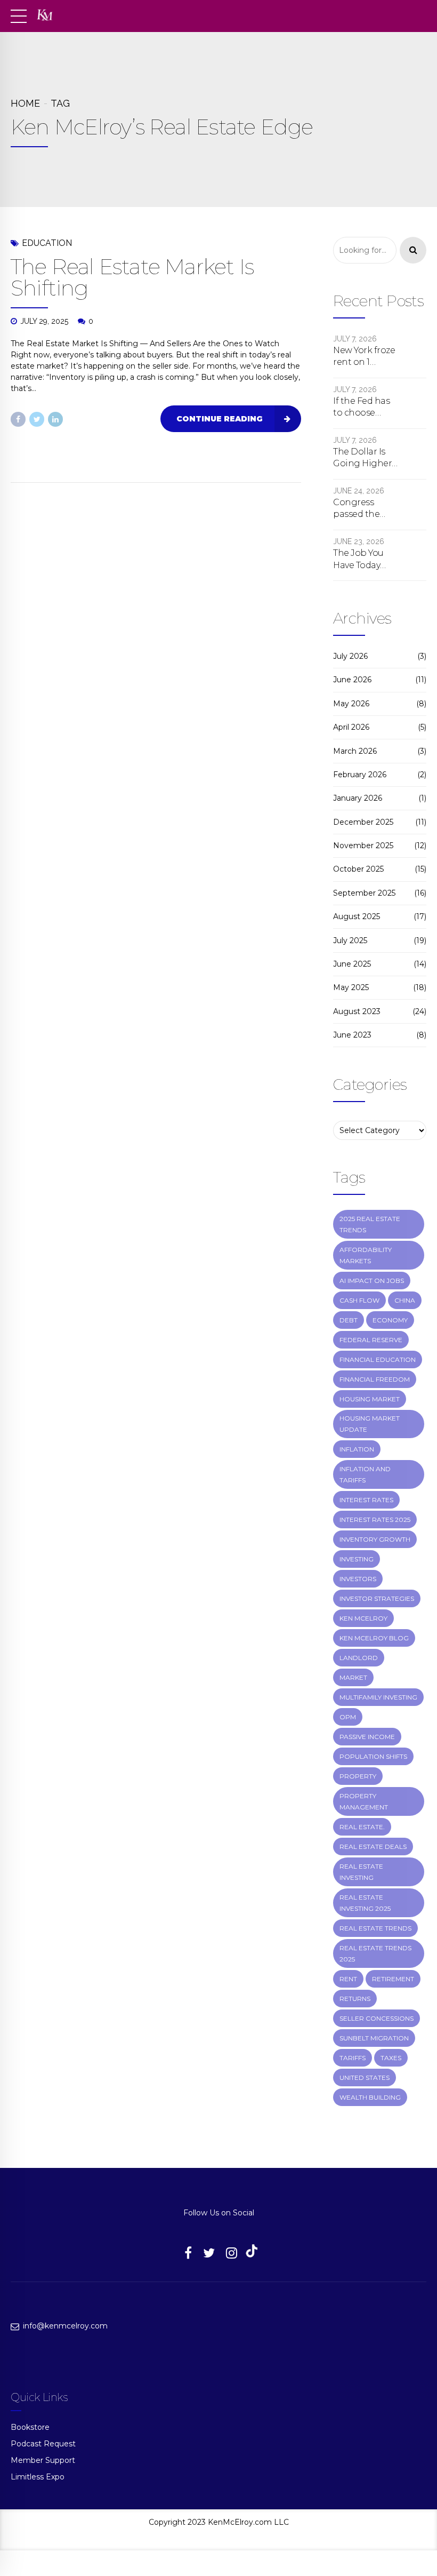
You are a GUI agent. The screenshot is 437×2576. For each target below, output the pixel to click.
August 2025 (357, 916)
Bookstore (30, 2427)
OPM (348, 1717)
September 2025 (364, 893)
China (405, 1300)
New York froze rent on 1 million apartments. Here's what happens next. (364, 357)
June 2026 (352, 680)
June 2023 (352, 1035)
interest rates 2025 (375, 1520)
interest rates (366, 1500)
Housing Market (370, 1399)
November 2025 (363, 846)
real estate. (362, 1827)
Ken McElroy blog (374, 1638)
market (353, 1677)
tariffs (353, 2058)
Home (25, 103)
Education (47, 243)
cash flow (359, 1300)
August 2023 (357, 1011)
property (358, 1776)
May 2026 (351, 704)
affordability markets (366, 1255)
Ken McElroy (363, 1618)
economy (390, 1320)
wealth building (370, 2097)
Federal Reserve (371, 1340)
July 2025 (350, 940)
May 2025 (351, 987)
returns (355, 1999)
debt (349, 1320)
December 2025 (363, 822)
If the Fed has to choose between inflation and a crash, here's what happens (364, 408)
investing (357, 1559)
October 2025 (358, 869)
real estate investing (361, 1872)
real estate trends (375, 1928)
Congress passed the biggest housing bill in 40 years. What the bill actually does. (365, 509)
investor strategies (377, 1598)
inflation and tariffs (365, 1474)
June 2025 (352, 964)
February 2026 (360, 775)
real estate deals (373, 1847)
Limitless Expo (38, 2477)
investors (358, 1579)
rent (348, 1979)
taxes (391, 2058)
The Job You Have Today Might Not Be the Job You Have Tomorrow (362, 560)
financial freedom (375, 1379)
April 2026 (351, 727)
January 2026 (358, 798)
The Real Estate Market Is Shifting (132, 277)
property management (364, 1801)
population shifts (373, 1756)
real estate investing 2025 (365, 1903)
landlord (359, 1658)
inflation (357, 1449)
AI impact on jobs (372, 1281)
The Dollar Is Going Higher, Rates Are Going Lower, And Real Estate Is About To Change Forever (365, 458)
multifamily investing (378, 1697)
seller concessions (377, 2018)
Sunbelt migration (374, 2038)
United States (365, 2077)
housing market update (370, 1424)
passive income (367, 1737)
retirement (393, 1979)
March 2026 (355, 751)
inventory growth (375, 1539)
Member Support (43, 2460)
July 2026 (350, 656)
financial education (378, 1359)
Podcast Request (43, 2444)
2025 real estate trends (370, 1224)
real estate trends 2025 (375, 1953)
